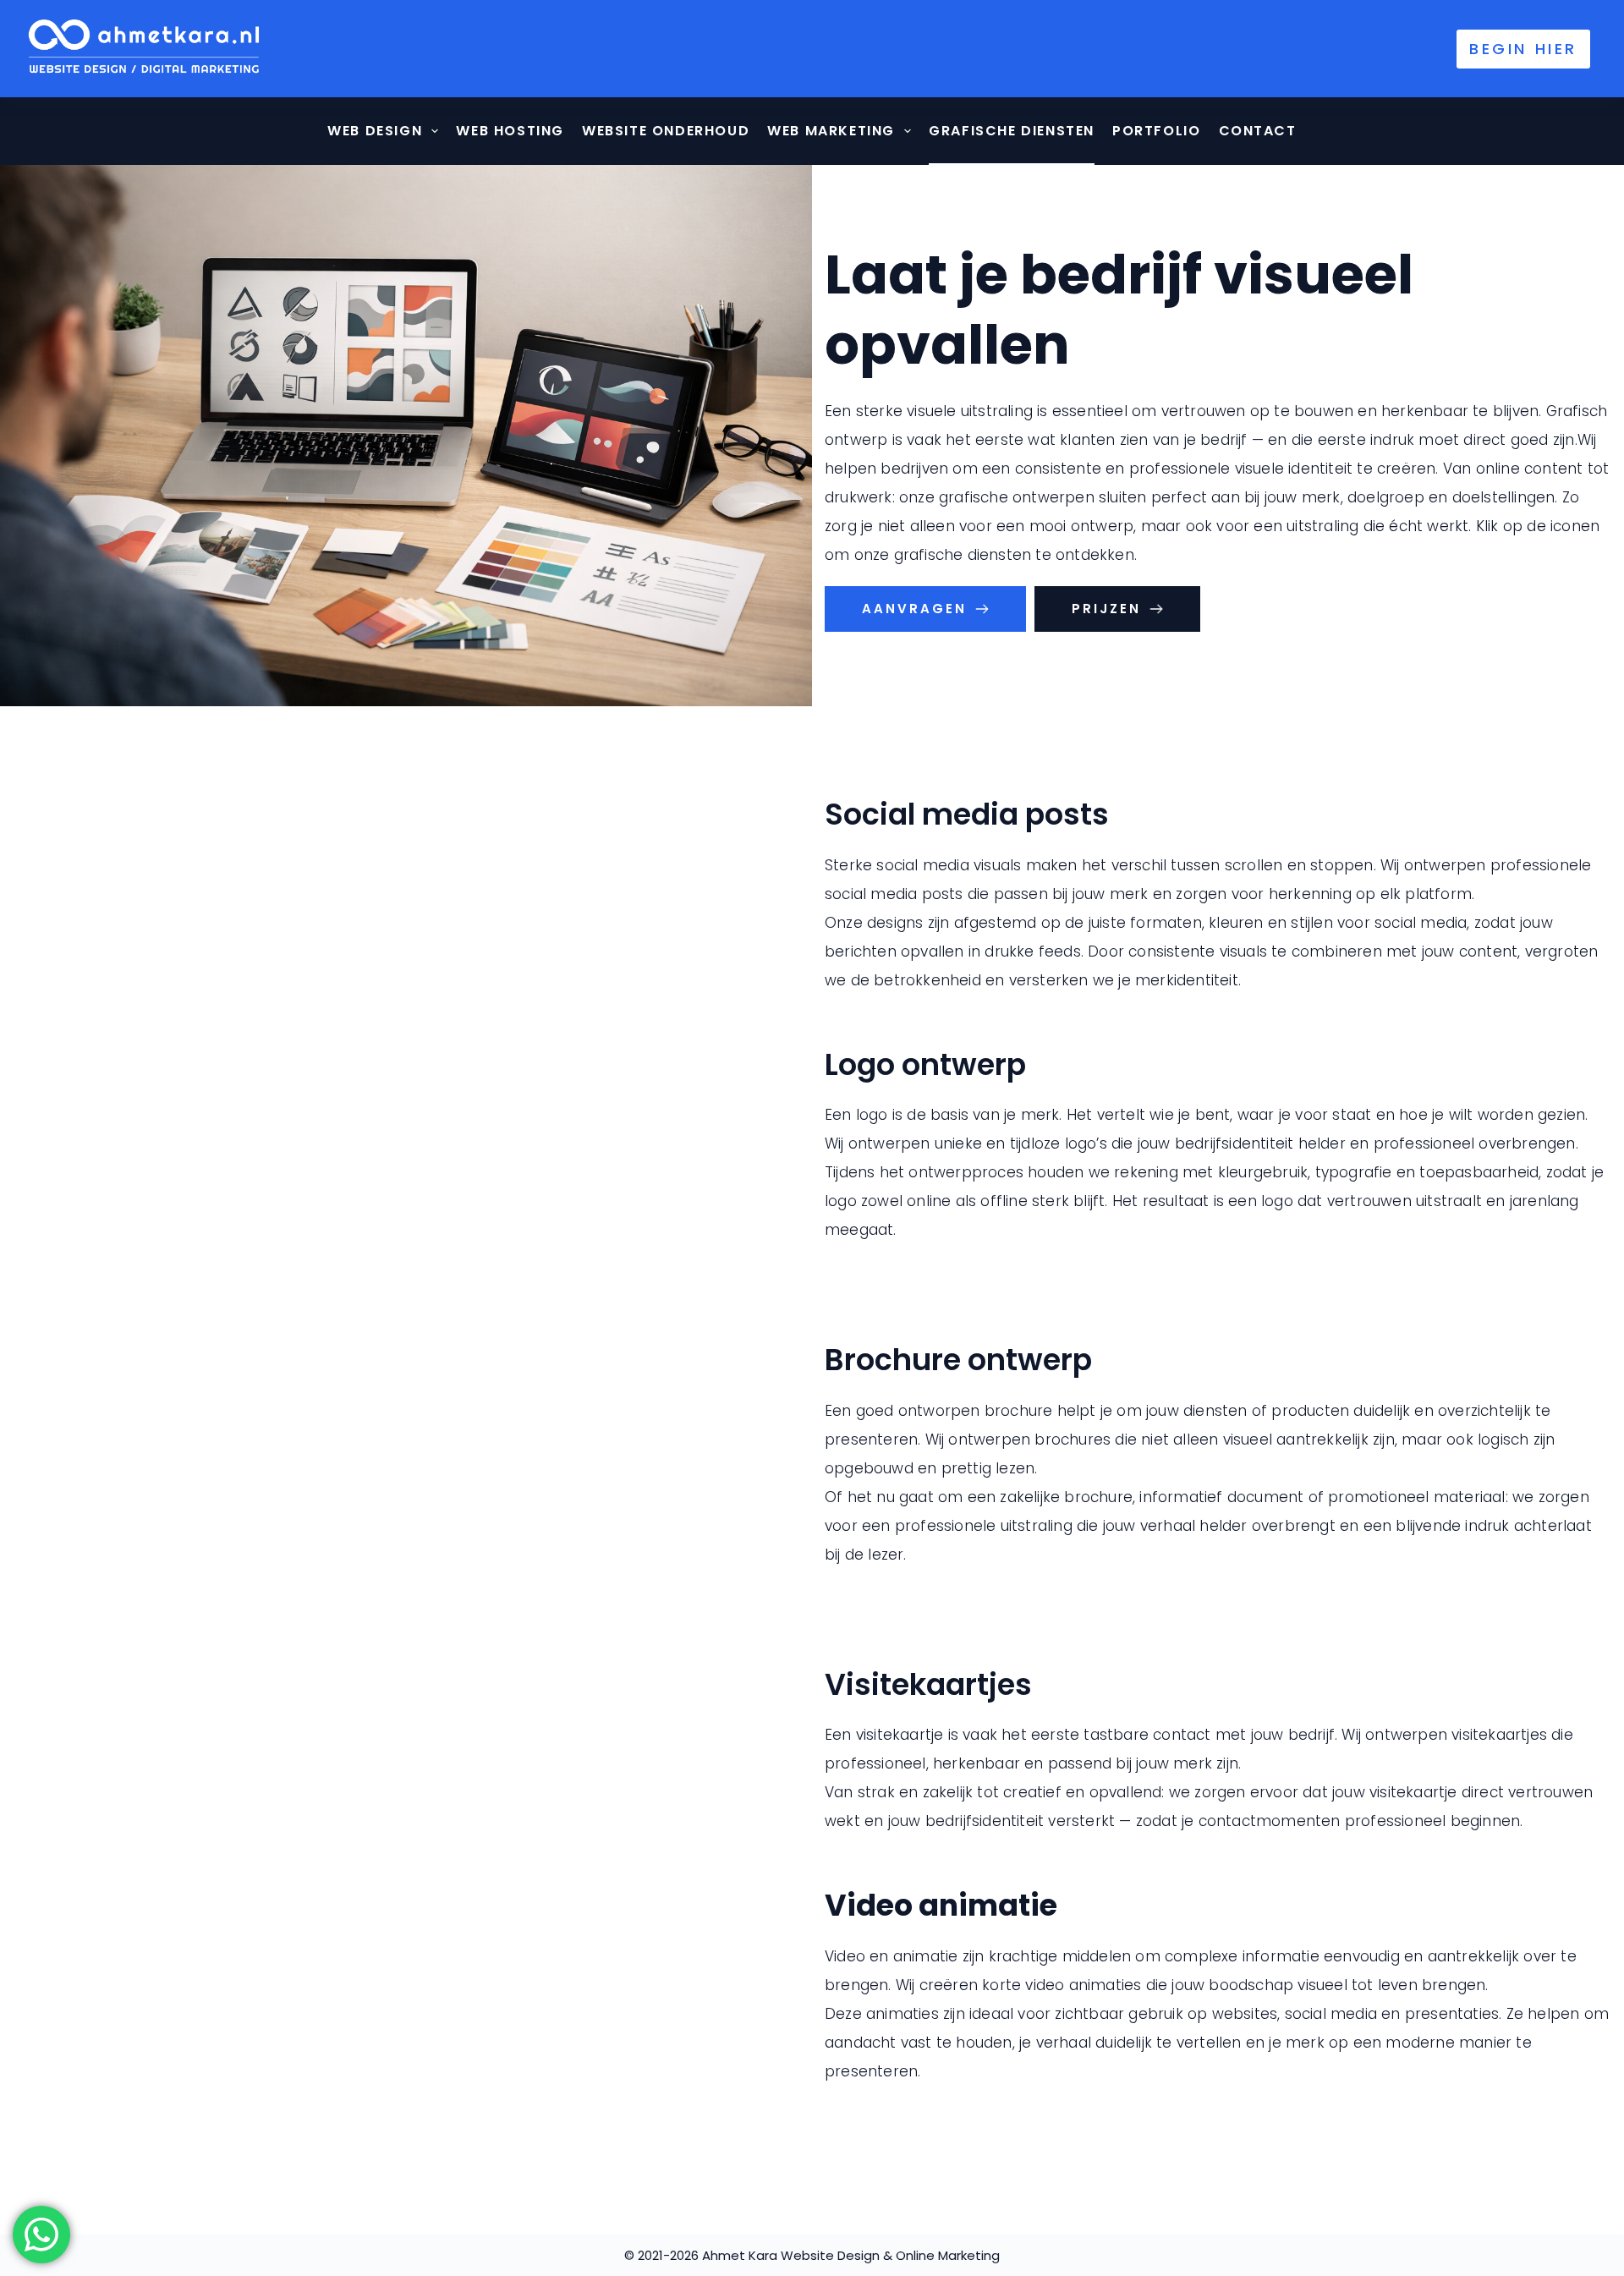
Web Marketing (831, 131)
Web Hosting (510, 131)
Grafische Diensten (1012, 131)
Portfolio (1156, 131)
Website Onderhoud (666, 131)
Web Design (375, 131)
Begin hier (1523, 49)
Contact (1258, 131)
